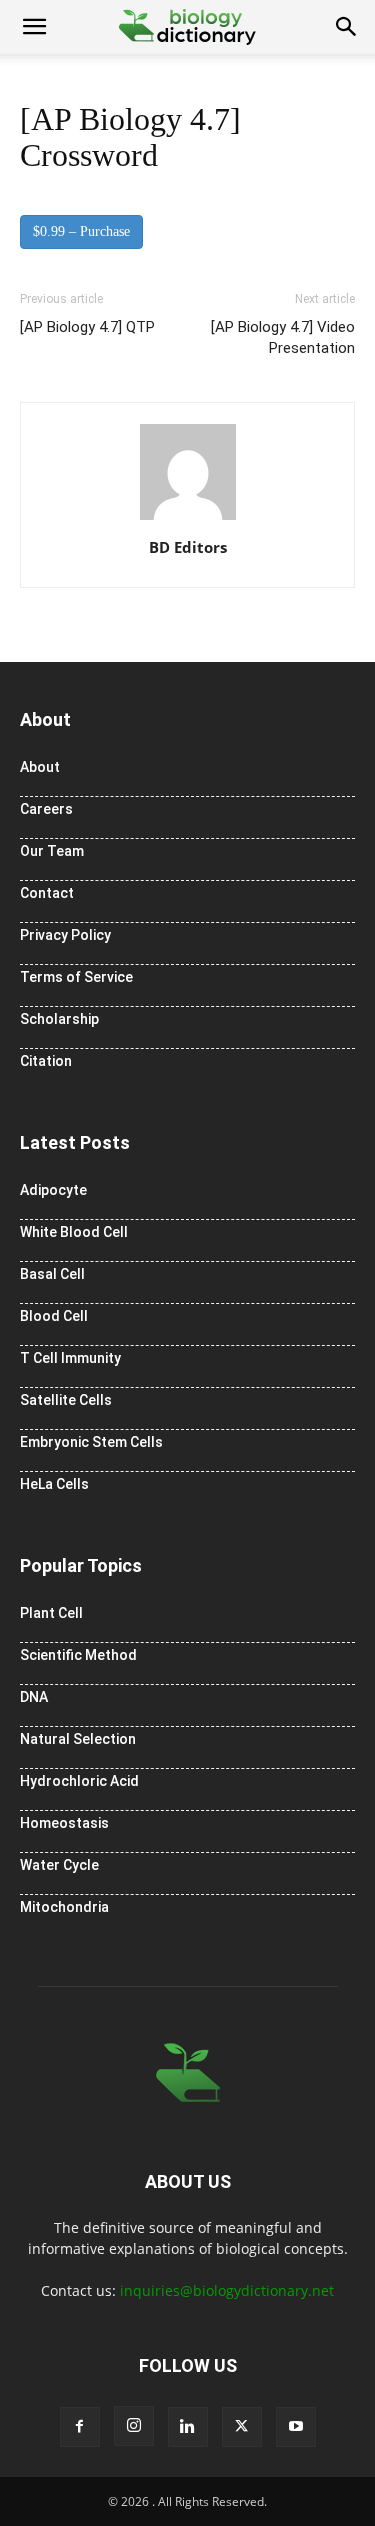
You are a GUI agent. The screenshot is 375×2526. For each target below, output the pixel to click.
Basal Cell (52, 1274)
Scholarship (59, 1019)
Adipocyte (53, 1190)
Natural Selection (78, 1739)
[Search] (347, 27)
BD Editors (188, 547)
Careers (46, 809)
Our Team (52, 851)
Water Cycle (59, 1865)
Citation (46, 1061)
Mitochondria (64, 1907)
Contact (47, 893)
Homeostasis (64, 1823)
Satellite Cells (66, 1400)
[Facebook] (80, 2427)
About (40, 767)
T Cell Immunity (70, 1358)
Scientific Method (78, 1655)
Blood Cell (54, 1316)
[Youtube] (296, 2427)
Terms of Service (76, 977)
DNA (34, 1697)
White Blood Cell (74, 1232)
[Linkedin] (188, 2427)
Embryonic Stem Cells (91, 1442)
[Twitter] (242, 2427)
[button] (34, 27)
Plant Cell (51, 1613)
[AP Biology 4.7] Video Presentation (283, 337)
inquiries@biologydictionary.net (227, 2290)
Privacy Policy (65, 935)
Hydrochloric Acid (79, 1781)
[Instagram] (134, 2426)
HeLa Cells (54, 1484)
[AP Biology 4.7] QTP (87, 327)
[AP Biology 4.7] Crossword (130, 137)
